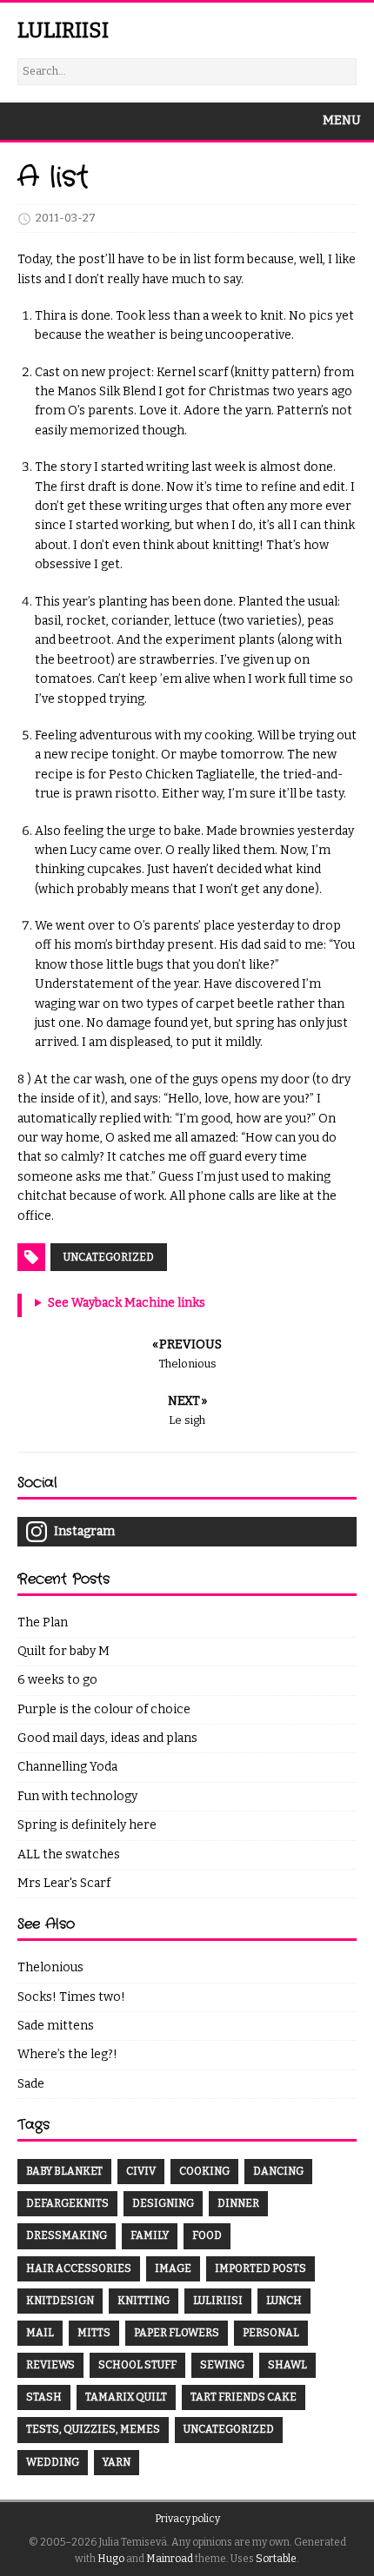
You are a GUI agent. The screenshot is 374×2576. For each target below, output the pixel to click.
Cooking (204, 2171)
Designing (163, 2203)
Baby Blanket (64, 2171)
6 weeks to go (57, 1680)
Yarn (117, 2462)
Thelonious (50, 1967)
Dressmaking (67, 2235)
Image (173, 2268)
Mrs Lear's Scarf (64, 1883)
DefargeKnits (67, 2203)
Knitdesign (60, 2301)
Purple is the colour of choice (104, 1709)
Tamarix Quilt (126, 2397)
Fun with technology (77, 1796)
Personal (271, 2333)
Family (150, 2235)
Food (207, 2235)
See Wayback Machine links (127, 1303)
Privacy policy (187, 2519)
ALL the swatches (69, 1854)
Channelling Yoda (67, 1767)
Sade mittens (56, 2026)
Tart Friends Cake (244, 2397)
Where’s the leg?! (67, 2054)
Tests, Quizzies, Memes (93, 2429)
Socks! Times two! (71, 1997)
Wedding (53, 2462)
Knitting (144, 2301)
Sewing (222, 2365)
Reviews (50, 2365)
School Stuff (137, 2365)
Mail (40, 2333)
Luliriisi (218, 2301)
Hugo (111, 2559)
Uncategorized (109, 1257)
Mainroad (170, 2559)
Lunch (284, 2301)
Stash (44, 2397)
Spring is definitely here (87, 1825)
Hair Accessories (79, 2268)
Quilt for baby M (63, 1651)
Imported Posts (260, 2268)
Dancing (278, 2171)
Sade (31, 2084)
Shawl (287, 2365)
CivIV (141, 2171)
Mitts (94, 2333)
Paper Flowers (177, 2333)
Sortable (276, 2559)
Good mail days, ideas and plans (107, 1738)
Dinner (238, 2203)
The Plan (43, 1622)
